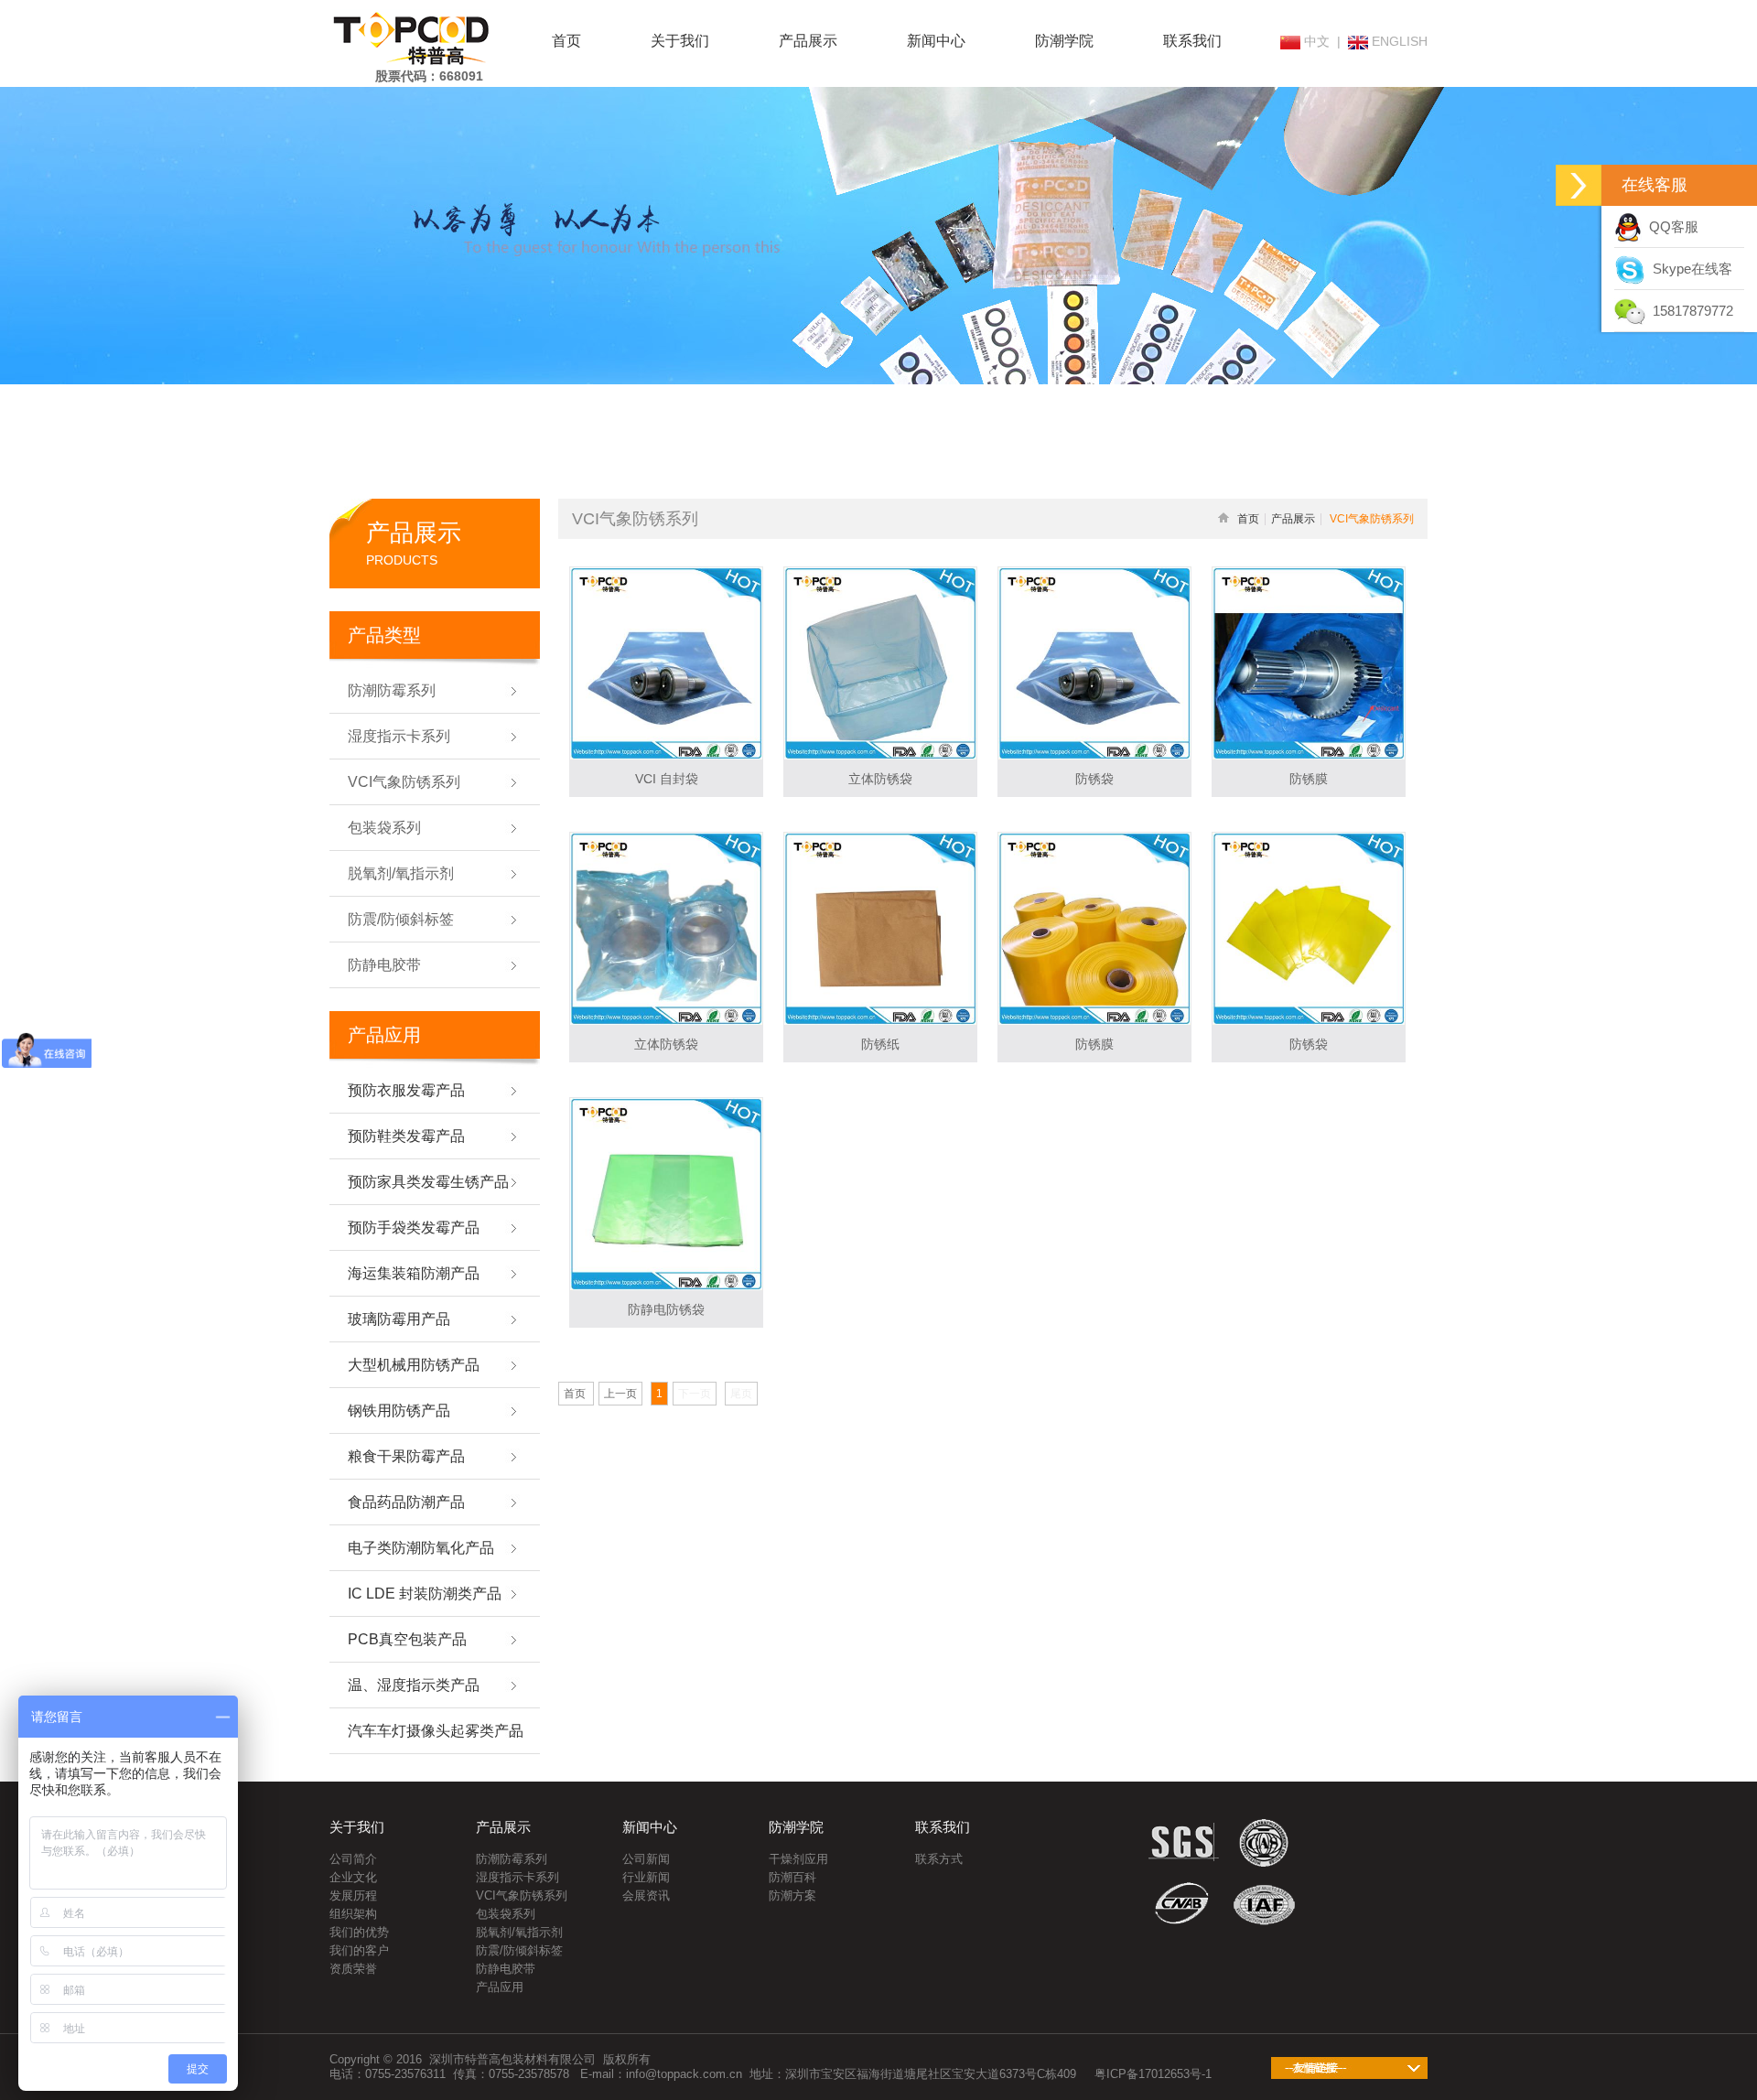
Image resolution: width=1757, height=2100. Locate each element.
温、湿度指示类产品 (414, 1685)
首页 (566, 41)
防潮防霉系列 (512, 1859)
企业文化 (353, 1877)
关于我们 (680, 41)
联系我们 (1192, 41)
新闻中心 (936, 41)
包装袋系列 (506, 1914)
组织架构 (353, 1914)
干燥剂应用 (798, 1859)
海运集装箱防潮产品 (414, 1273)
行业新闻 (646, 1877)
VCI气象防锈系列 (522, 1895)
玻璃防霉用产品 (399, 1319)
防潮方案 (792, 1895)
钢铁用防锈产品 (399, 1411)
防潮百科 (792, 1877)
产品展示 (808, 41)
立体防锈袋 (880, 779)
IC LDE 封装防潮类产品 (425, 1594)
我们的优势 (359, 1932)
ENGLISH (1398, 41)
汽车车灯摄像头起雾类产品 (436, 1731)
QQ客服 (1670, 226)
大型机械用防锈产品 (414, 1365)
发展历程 (353, 1895)
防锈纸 (880, 1044)
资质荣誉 (353, 1969)
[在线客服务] (1579, 185)
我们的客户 (359, 1950)
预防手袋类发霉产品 (414, 1228)
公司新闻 (646, 1859)
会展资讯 (646, 1895)
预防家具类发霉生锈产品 (428, 1182)
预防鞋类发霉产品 (406, 1136)
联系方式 (939, 1859)
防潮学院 (1064, 41)
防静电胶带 (506, 1969)
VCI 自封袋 (667, 779)
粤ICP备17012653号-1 (1153, 2074)
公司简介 (353, 1859)
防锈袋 (1094, 779)
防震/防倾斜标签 (519, 1950)
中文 (1315, 41)
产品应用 (500, 1987)
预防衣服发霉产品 (406, 1090)
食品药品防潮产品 (406, 1502)
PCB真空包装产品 (407, 1639)
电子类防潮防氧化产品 (421, 1548)
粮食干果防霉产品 (406, 1456)
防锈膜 (1309, 779)
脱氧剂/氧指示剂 (519, 1932)
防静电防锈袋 (666, 1309)
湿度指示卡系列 (517, 1877)
